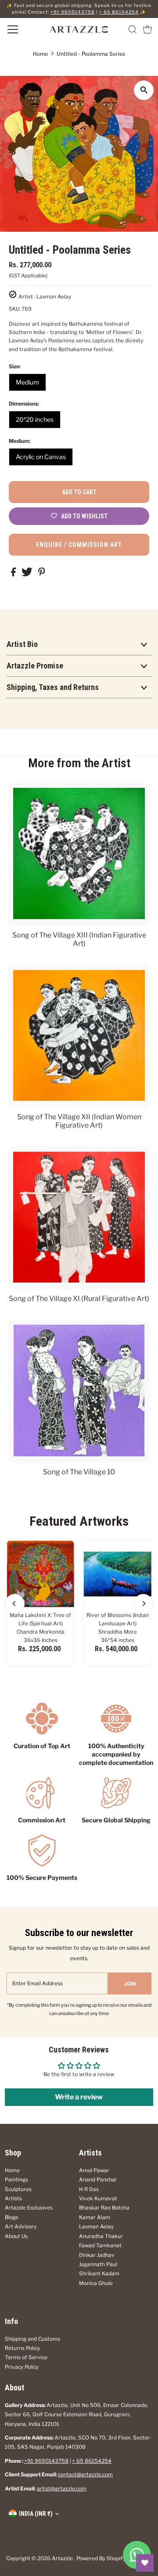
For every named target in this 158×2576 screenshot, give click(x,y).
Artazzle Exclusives (29, 2208)
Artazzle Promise (35, 666)
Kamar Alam (95, 2217)
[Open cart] (147, 29)
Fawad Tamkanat (100, 2245)
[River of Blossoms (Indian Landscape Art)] (117, 1574)
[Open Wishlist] (145, 2563)
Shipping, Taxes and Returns (53, 687)
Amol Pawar (94, 2170)
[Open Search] (133, 29)
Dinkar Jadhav (97, 2255)
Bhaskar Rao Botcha (104, 2208)
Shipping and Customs (32, 2339)
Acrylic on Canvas (41, 457)
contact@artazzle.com (85, 2475)
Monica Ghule (96, 2283)
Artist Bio (22, 644)
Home (40, 54)
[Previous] (15, 1604)
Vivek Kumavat (98, 2199)
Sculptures (18, 2189)
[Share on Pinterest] (42, 575)
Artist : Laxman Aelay (45, 297)
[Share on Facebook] (14, 575)
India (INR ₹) (36, 2514)
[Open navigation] (22, 29)
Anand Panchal (98, 2180)
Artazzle (62, 2558)
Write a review (79, 2097)
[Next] (143, 1604)
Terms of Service (26, 2357)
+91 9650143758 (73, 12)
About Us (16, 2236)
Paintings (16, 2180)
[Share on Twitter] (28, 575)
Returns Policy (22, 2348)
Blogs (12, 2217)
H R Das (89, 2189)
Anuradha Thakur (101, 2236)
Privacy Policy (22, 2367)
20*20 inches (35, 419)
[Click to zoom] (144, 90)
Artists (13, 2199)
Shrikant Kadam (99, 2274)
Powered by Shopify (101, 2558)
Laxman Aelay (96, 2227)
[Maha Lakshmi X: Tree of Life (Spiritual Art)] (41, 1574)
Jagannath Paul (98, 2264)
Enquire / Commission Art (79, 545)
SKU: (14, 309)
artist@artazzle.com (62, 2489)
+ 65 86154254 (119, 12)
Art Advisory (21, 2227)
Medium (27, 382)
